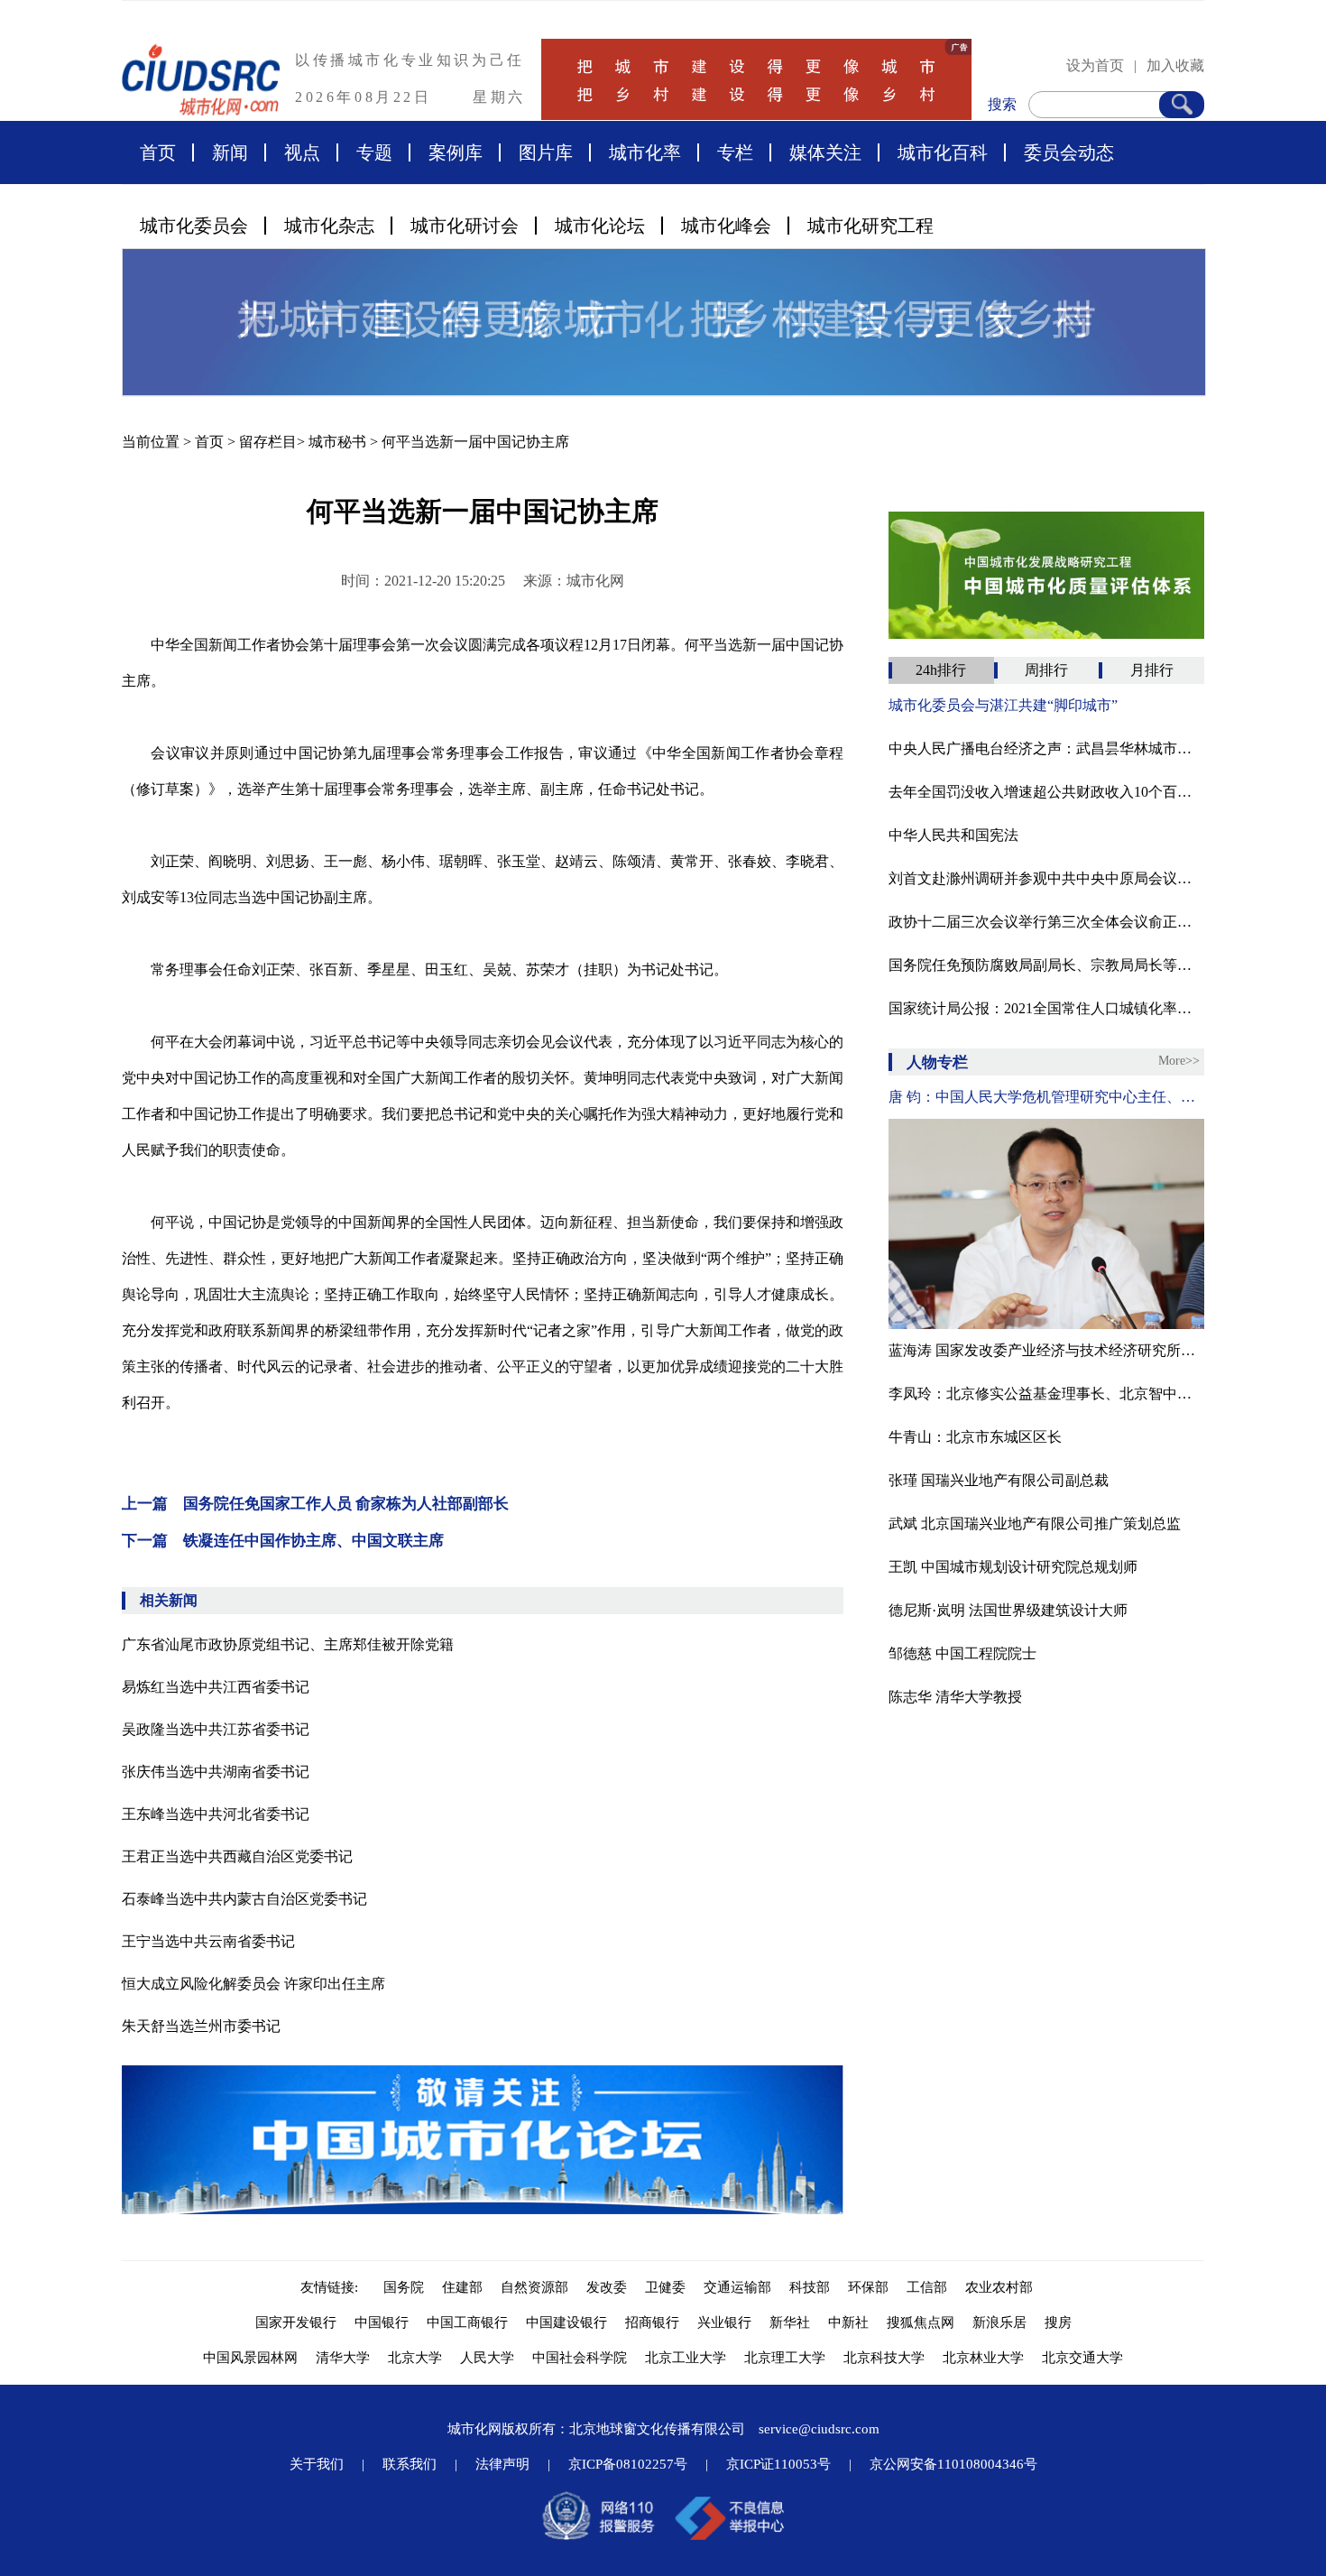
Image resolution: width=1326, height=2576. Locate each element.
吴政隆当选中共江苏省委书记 (216, 1729)
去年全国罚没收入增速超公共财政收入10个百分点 (1046, 792)
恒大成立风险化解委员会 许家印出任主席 (253, 1984)
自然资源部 (534, 2287)
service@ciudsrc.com (819, 2429)
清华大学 (343, 2358)
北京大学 (415, 2358)
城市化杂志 (329, 226)
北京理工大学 (785, 2358)
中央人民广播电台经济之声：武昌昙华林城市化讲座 (1046, 748)
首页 (158, 152)
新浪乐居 (999, 2322)
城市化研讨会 (465, 226)
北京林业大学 (983, 2358)
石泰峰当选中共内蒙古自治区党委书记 (244, 1899)
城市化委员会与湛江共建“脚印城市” (1003, 705)
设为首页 (1095, 65)
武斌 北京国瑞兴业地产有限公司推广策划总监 (1035, 1523)
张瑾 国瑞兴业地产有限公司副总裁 (999, 1480)
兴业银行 (724, 2322)
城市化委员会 (194, 226)
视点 (302, 152)
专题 (374, 152)
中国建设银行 (566, 2322)
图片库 (546, 152)
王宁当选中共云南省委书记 (208, 1941)
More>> (1179, 1061)
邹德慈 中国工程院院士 (962, 1653)
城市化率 (645, 152)
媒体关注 (825, 152)
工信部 (927, 2287)
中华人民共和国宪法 (953, 835)
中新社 (848, 2322)
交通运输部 (737, 2287)
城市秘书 (337, 442)
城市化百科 (943, 152)
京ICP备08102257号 (628, 2464)
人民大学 (487, 2358)
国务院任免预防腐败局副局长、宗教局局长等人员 (1046, 965)
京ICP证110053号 (778, 2464)
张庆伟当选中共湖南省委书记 (216, 1772)
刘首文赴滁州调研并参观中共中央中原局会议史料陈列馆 (1046, 878)
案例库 (456, 152)
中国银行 (382, 2322)
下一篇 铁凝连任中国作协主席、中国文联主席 (283, 1541)
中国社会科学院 (580, 2358)
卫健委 (665, 2287)
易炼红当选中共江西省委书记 (216, 1687)
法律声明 (502, 2464)
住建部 (462, 2287)
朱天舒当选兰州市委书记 (201, 2026)
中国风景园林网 (250, 2358)
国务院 (404, 2287)
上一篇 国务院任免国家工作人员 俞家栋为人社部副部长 (315, 1504)
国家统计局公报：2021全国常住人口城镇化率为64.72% (1046, 1008)
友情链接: (333, 2287)
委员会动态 (1069, 152)
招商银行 (652, 2322)
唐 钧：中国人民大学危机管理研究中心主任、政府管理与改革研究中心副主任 (1046, 1097)
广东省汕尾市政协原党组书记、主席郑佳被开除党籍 (288, 1644)
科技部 (810, 2287)
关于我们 (317, 2464)
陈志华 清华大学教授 (955, 1697)
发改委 (607, 2287)
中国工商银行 (467, 2322)
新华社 (790, 2322)
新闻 (230, 152)
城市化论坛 (600, 226)
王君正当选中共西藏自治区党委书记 (237, 1856)
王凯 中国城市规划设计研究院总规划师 (1013, 1567)
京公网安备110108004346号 (953, 2464)
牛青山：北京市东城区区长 (975, 1437)
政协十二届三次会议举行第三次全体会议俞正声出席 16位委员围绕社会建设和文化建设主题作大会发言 (1046, 922)
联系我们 (410, 2464)
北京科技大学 (884, 2358)
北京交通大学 (1082, 2358)
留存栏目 (268, 442)
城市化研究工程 (870, 226)
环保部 (868, 2287)
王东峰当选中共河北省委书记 (216, 1814)
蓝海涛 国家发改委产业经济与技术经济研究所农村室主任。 (1046, 1350)
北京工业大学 (686, 2358)
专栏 (735, 152)
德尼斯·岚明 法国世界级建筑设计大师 (1008, 1610)
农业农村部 (999, 2287)
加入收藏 (1175, 65)
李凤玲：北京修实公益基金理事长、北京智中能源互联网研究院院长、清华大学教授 (1046, 1394)
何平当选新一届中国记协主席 (475, 442)
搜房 (1058, 2322)
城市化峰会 (726, 226)
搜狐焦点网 (921, 2322)
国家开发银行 (296, 2322)
